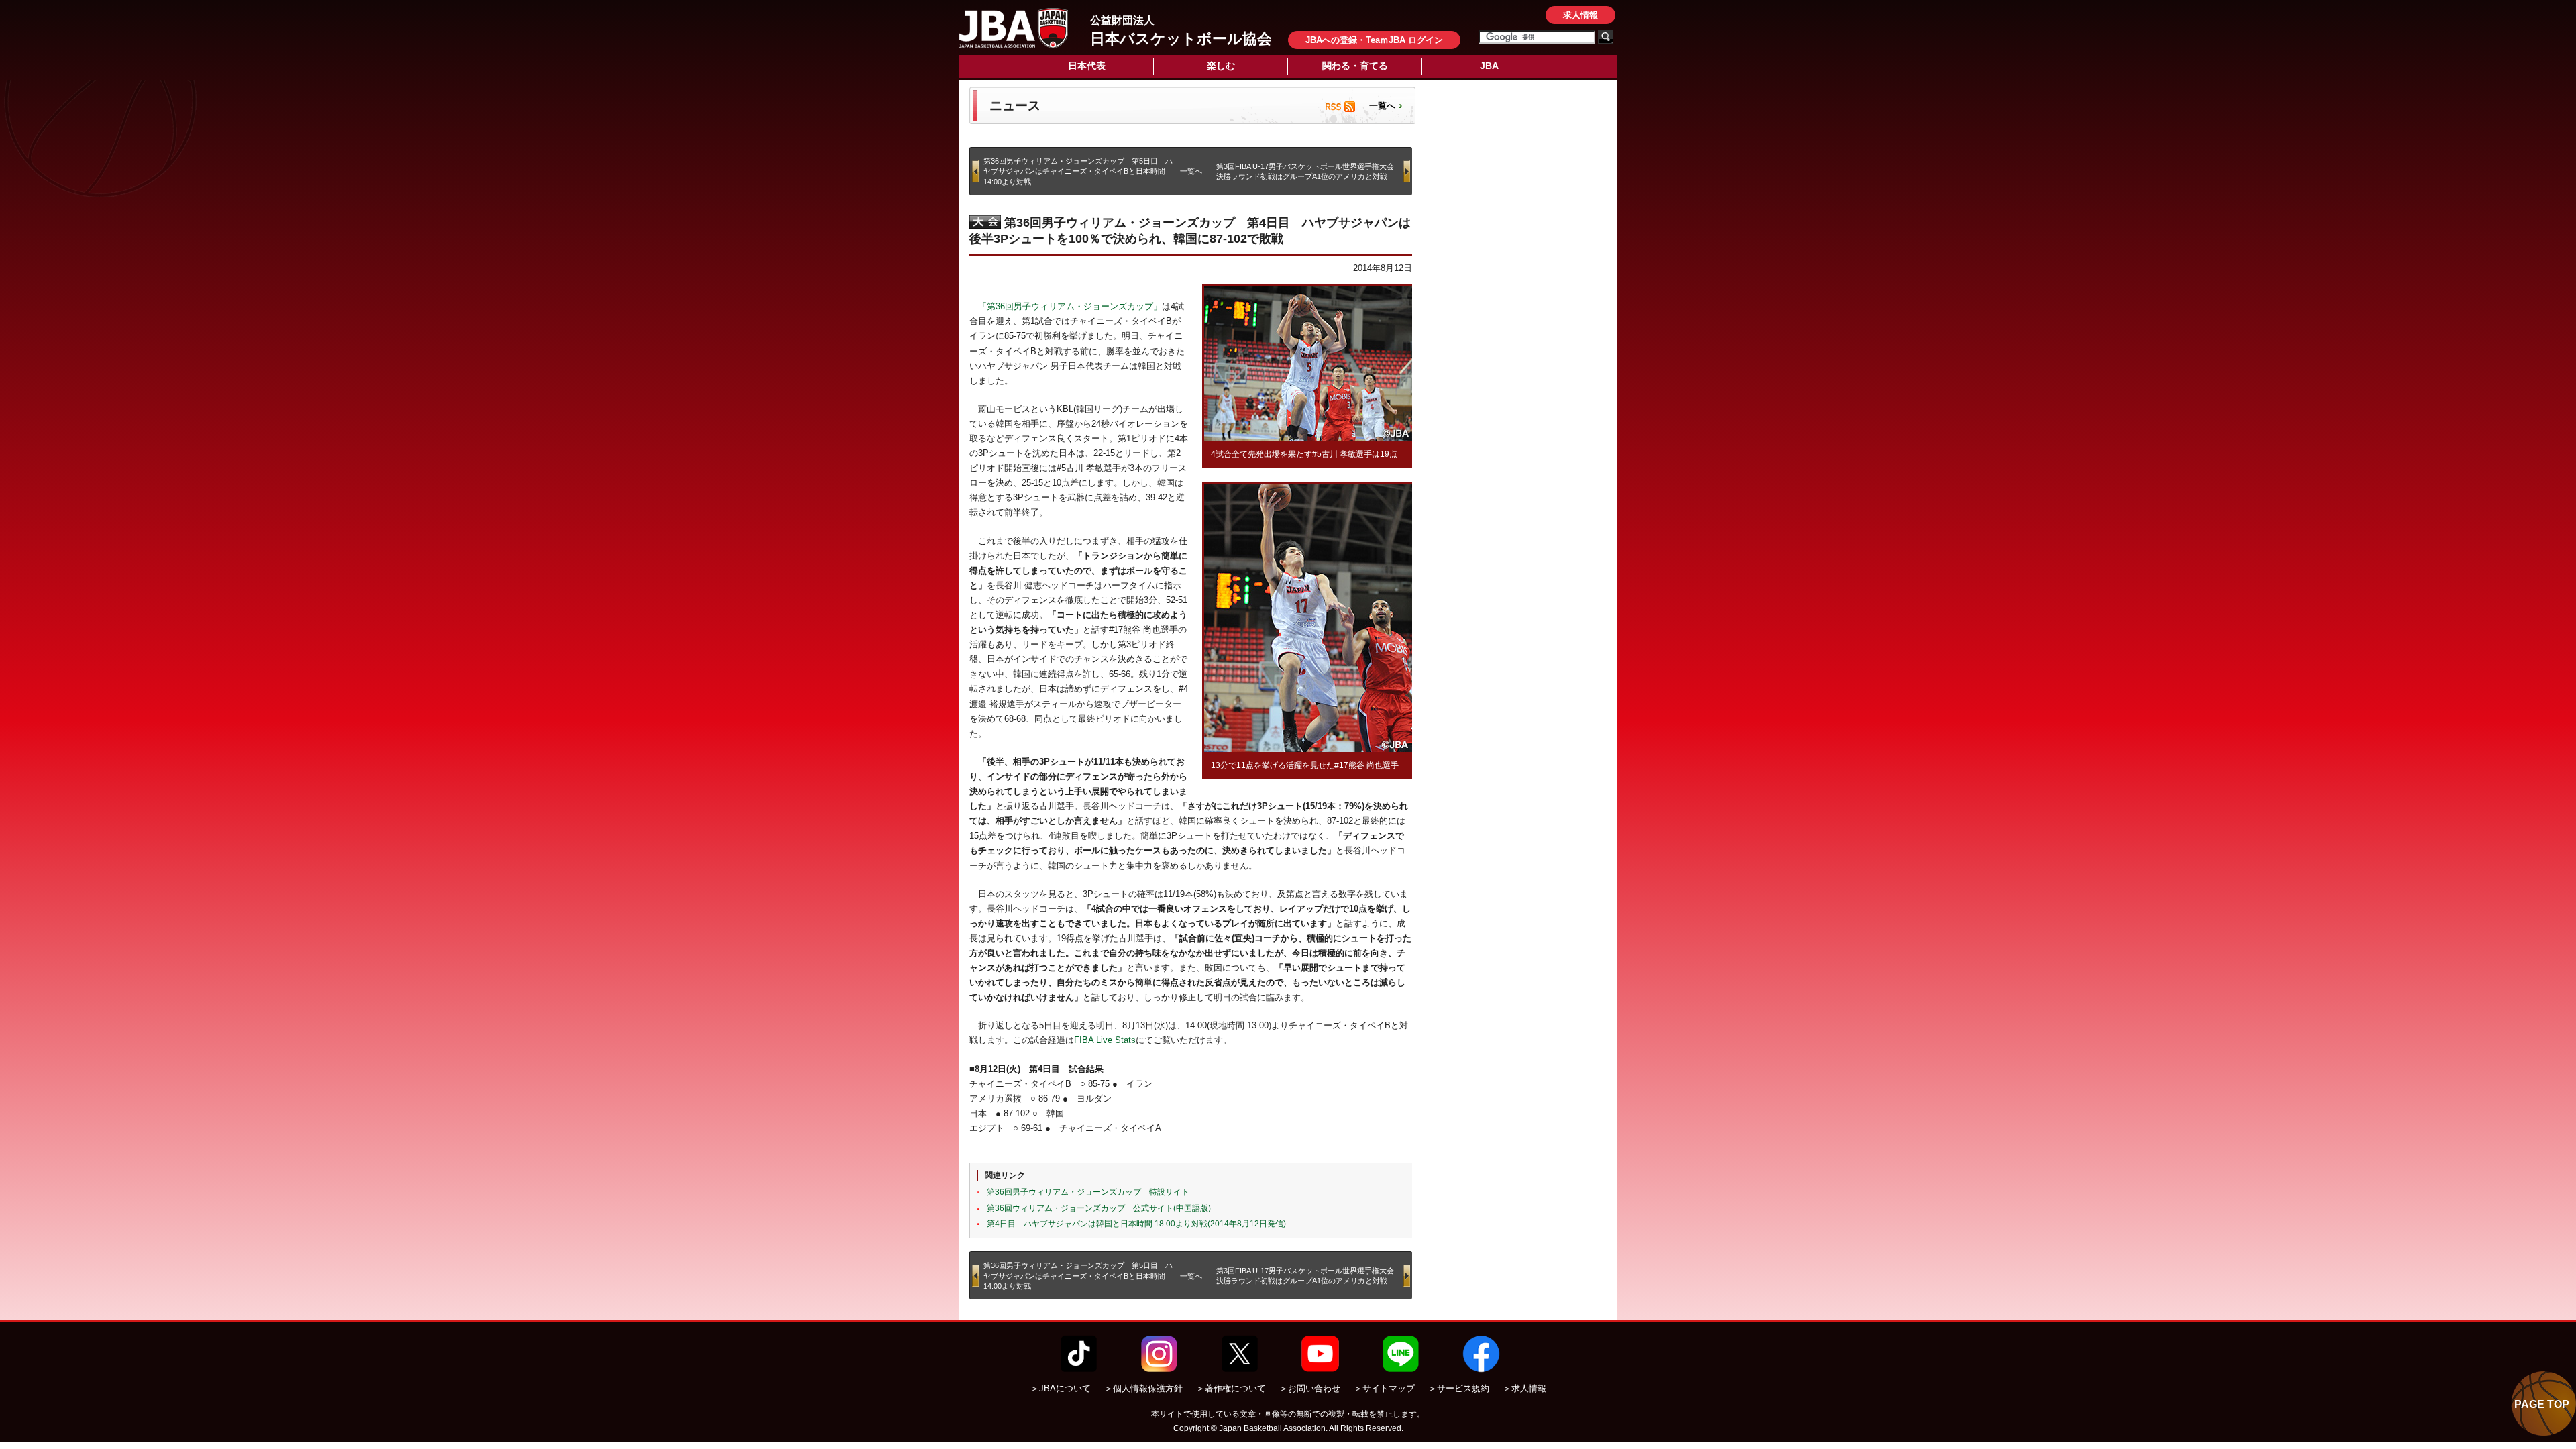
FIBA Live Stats (1105, 1040)
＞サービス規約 (1459, 1388)
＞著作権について (1231, 1388)
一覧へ (1382, 106)
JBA (1489, 66)
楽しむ (1221, 66)
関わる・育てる (1355, 66)
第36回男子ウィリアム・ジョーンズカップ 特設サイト (1088, 1192)
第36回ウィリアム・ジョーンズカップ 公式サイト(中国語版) (1099, 1208)
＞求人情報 (1524, 1388)
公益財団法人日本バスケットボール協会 (1014, 28)
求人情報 (1580, 15)
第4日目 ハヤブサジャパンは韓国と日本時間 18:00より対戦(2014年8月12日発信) (1136, 1224)
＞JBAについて (1061, 1388)
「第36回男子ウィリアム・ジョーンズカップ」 (1070, 306)
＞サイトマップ (1384, 1388)
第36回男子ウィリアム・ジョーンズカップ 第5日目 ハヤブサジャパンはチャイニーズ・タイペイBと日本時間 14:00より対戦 (1078, 171)
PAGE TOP (2542, 1404)
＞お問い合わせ (1310, 1388)
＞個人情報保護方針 (1143, 1388)
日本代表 (1087, 66)
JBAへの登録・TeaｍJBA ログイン (1374, 40)
